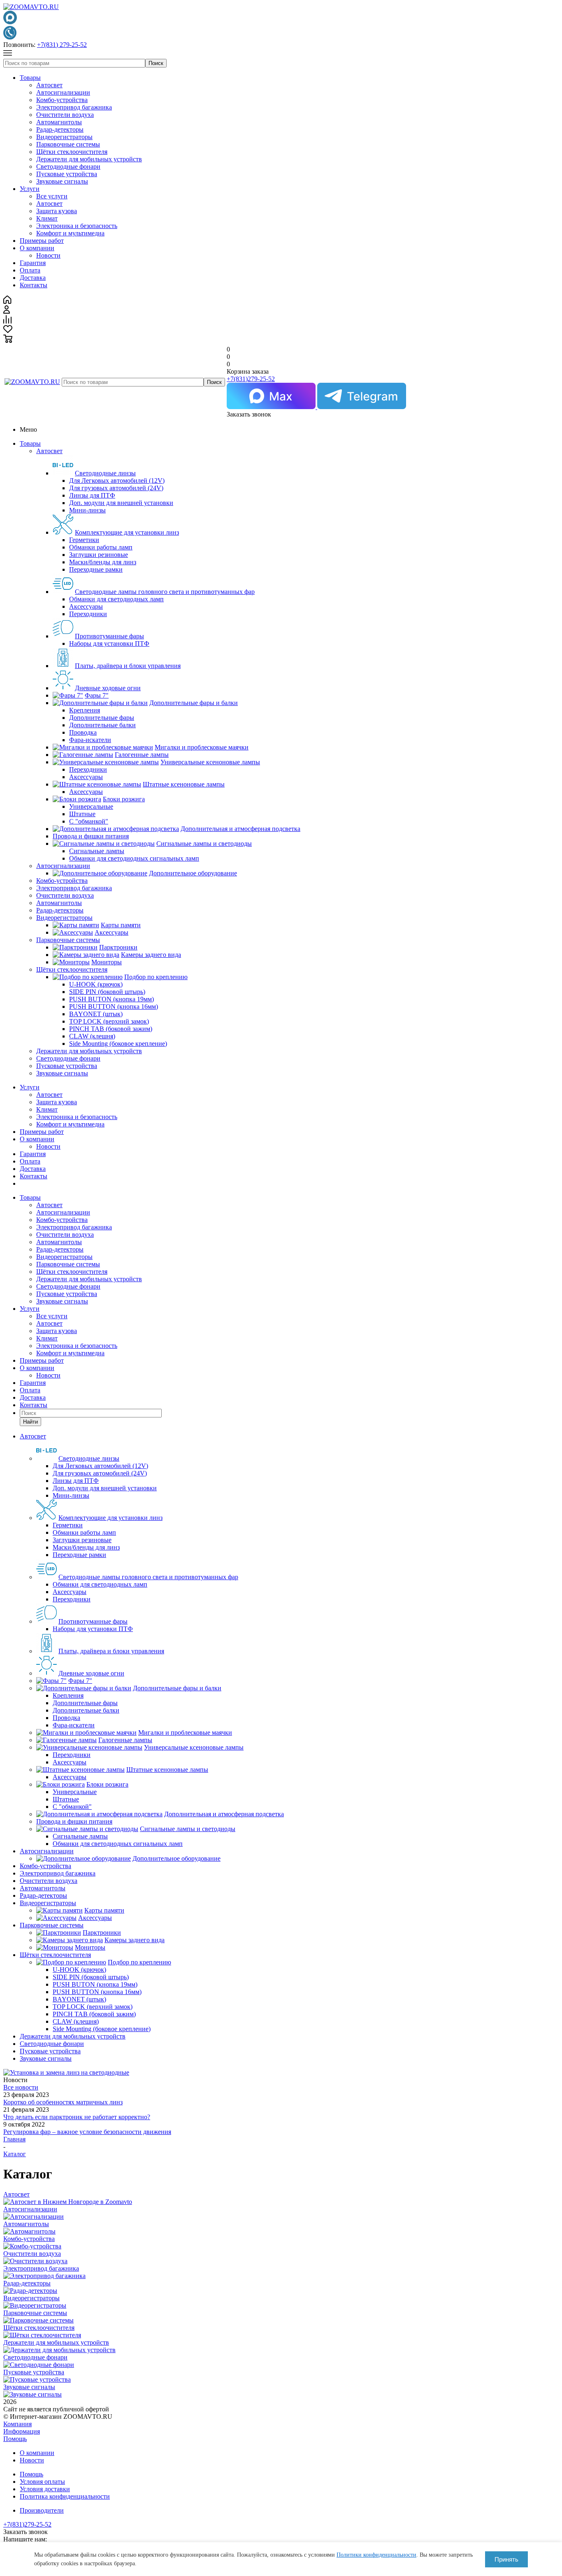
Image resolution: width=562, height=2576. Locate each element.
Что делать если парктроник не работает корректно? (77, 2117)
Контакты (34, 285)
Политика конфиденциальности (65, 2496)
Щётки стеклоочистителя (72, 152)
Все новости (21, 2087)
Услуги (30, 189)
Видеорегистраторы (64, 137)
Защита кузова (57, 211)
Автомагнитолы (59, 122)
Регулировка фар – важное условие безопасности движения (87, 2132)
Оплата (30, 270)
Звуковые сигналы (62, 181)
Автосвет (49, 85)
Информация (22, 2431)
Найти (30, 1422)
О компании (37, 248)
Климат (47, 218)
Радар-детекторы (60, 129)
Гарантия (33, 263)
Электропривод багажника (74, 107)
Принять (506, 2559)
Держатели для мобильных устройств (89, 159)
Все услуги (52, 196)
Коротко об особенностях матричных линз (63, 2102)
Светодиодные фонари (68, 166)
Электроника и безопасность (77, 226)
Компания (17, 2424)
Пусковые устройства (67, 174)
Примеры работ (42, 241)
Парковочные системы (68, 144)
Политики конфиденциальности (376, 2555)
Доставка (33, 278)
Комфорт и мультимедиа (70, 233)
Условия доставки (45, 2489)
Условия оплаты (42, 2482)
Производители (42, 2510)
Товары (30, 78)
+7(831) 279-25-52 (62, 45)
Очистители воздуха (65, 115)
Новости (48, 255)
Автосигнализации (63, 92)
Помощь (15, 2439)
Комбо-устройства (62, 100)
